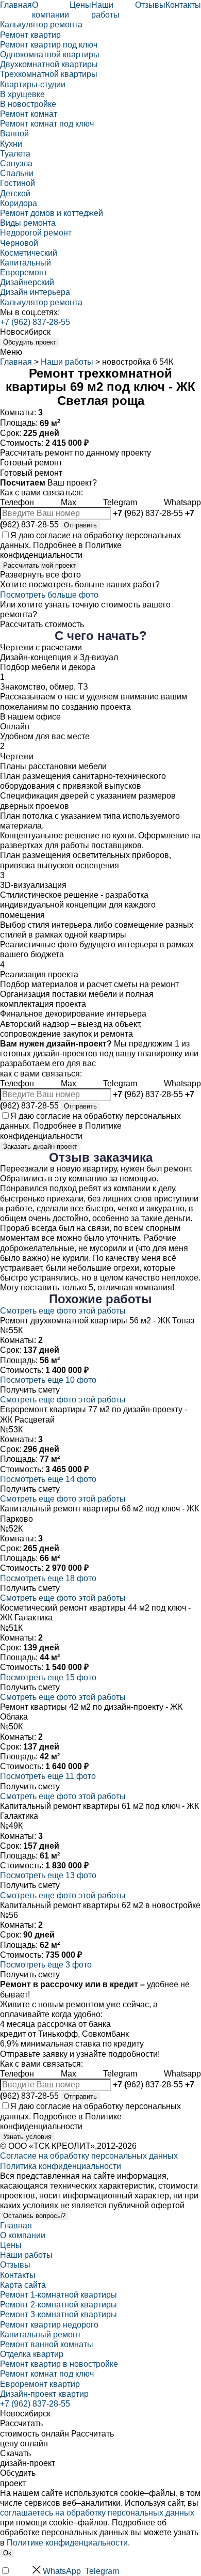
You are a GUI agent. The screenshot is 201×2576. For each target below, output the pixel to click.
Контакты (183, 5)
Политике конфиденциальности (67, 2543)
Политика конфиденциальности (61, 2166)
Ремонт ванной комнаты (47, 2344)
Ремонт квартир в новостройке (59, 2364)
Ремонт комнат (29, 114)
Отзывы (150, 5)
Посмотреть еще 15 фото (48, 1677)
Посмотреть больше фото (49, 595)
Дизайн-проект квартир (44, 2394)
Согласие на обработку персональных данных (89, 2156)
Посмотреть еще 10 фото (48, 1380)
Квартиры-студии (33, 84)
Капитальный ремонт (40, 2335)
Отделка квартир (32, 2354)
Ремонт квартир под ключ (49, 45)
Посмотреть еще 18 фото (48, 1578)
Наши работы (67, 362)
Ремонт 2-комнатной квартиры (58, 2305)
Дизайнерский (27, 282)
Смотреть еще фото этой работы (63, 1311)
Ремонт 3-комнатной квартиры (58, 2314)
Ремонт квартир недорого (49, 2325)
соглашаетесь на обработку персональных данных (97, 2513)
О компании (23, 2235)
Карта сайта (23, 2285)
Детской (15, 193)
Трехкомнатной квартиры (49, 74)
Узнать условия (27, 2137)
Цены (80, 5)
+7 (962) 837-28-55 (35, 322)
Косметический (29, 253)
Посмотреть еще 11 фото (48, 1776)
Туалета (15, 154)
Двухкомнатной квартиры (49, 64)
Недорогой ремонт (36, 233)
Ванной (14, 134)
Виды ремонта (28, 223)
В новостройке (28, 104)
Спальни (17, 173)
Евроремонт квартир (40, 2384)
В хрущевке (22, 94)
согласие (53, 535)
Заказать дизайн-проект (40, 1146)
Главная (16, 5)
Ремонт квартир (30, 35)
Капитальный (26, 263)
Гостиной (18, 183)
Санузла (16, 163)
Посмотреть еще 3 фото (46, 1965)
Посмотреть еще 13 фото (48, 1875)
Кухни (11, 144)
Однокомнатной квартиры (50, 54)
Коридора (19, 203)
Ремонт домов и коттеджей (52, 213)
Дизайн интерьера (35, 292)
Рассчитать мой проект (39, 565)
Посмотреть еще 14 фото (48, 1479)
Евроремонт (24, 272)
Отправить (80, 525)
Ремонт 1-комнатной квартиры (58, 2295)
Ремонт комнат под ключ (47, 124)
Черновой (19, 243)
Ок (7, 2553)
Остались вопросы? (34, 2216)
